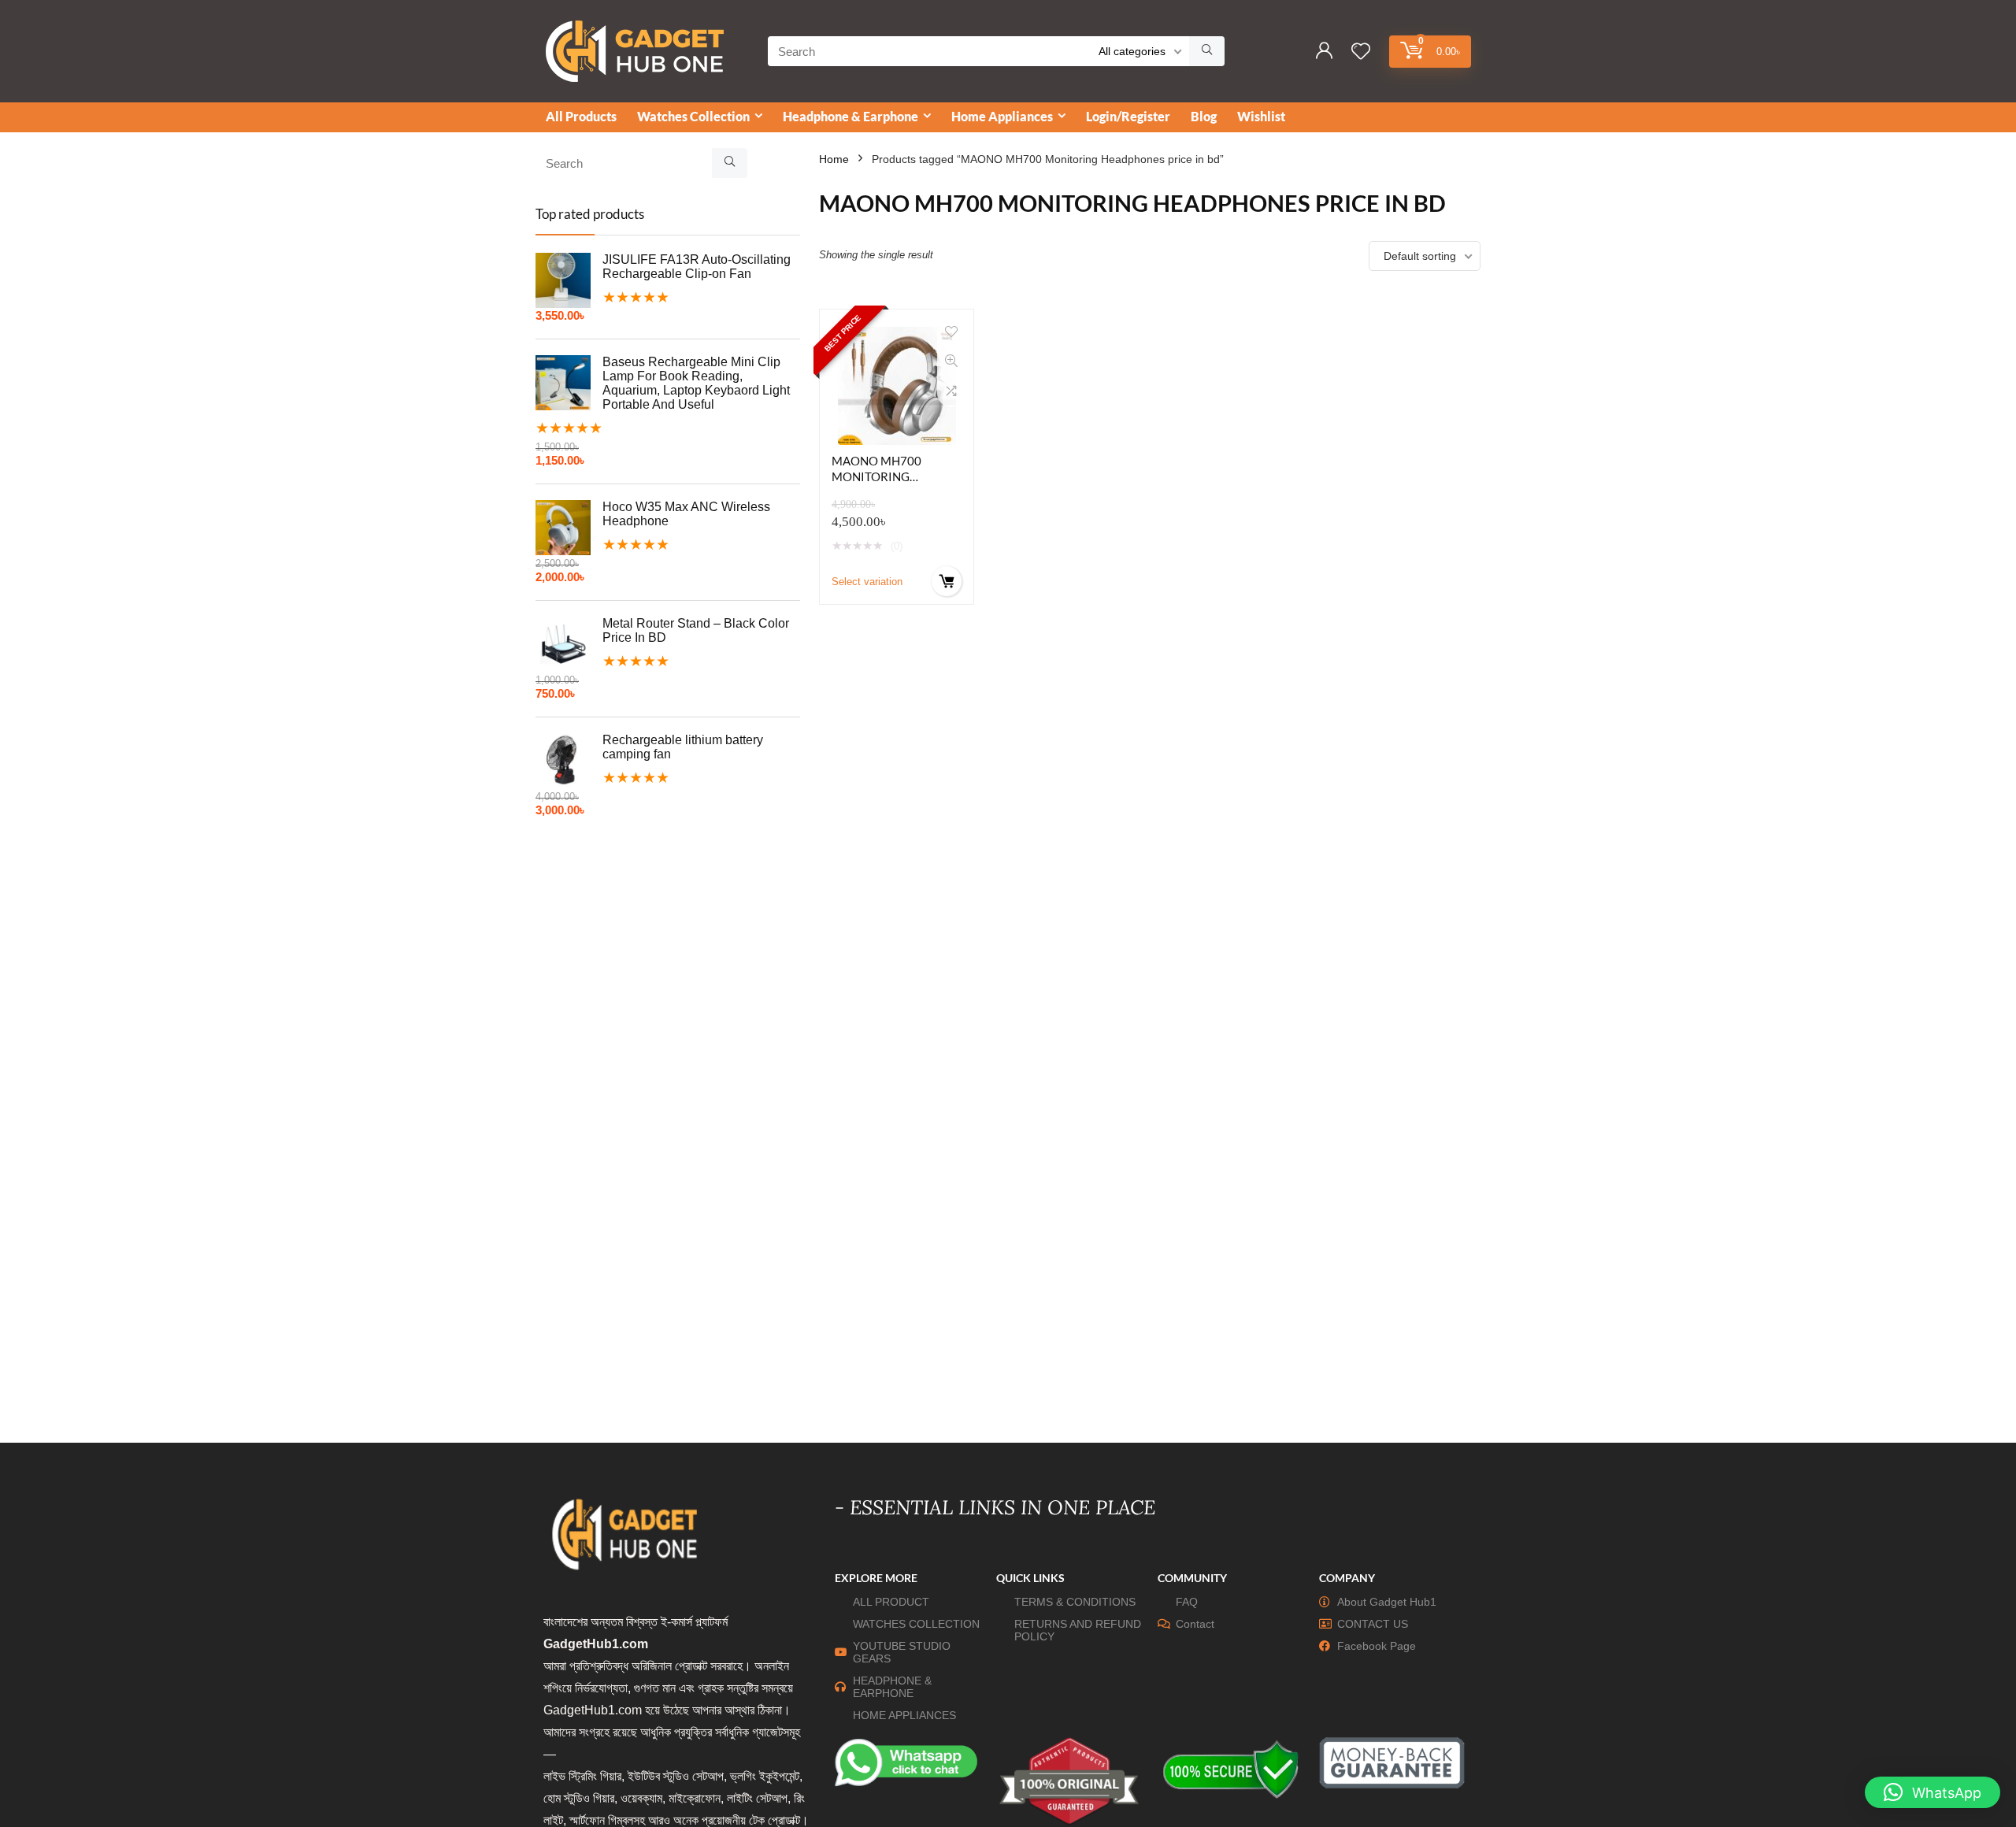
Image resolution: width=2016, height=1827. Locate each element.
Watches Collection (693, 116)
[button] (1933, 1792)
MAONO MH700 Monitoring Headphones (876, 476)
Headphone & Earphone (850, 116)
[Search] (1207, 51)
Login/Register (1128, 116)
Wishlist (1261, 116)
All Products (581, 116)
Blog (1204, 116)
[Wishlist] (1361, 52)
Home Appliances (1002, 116)
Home (834, 159)
